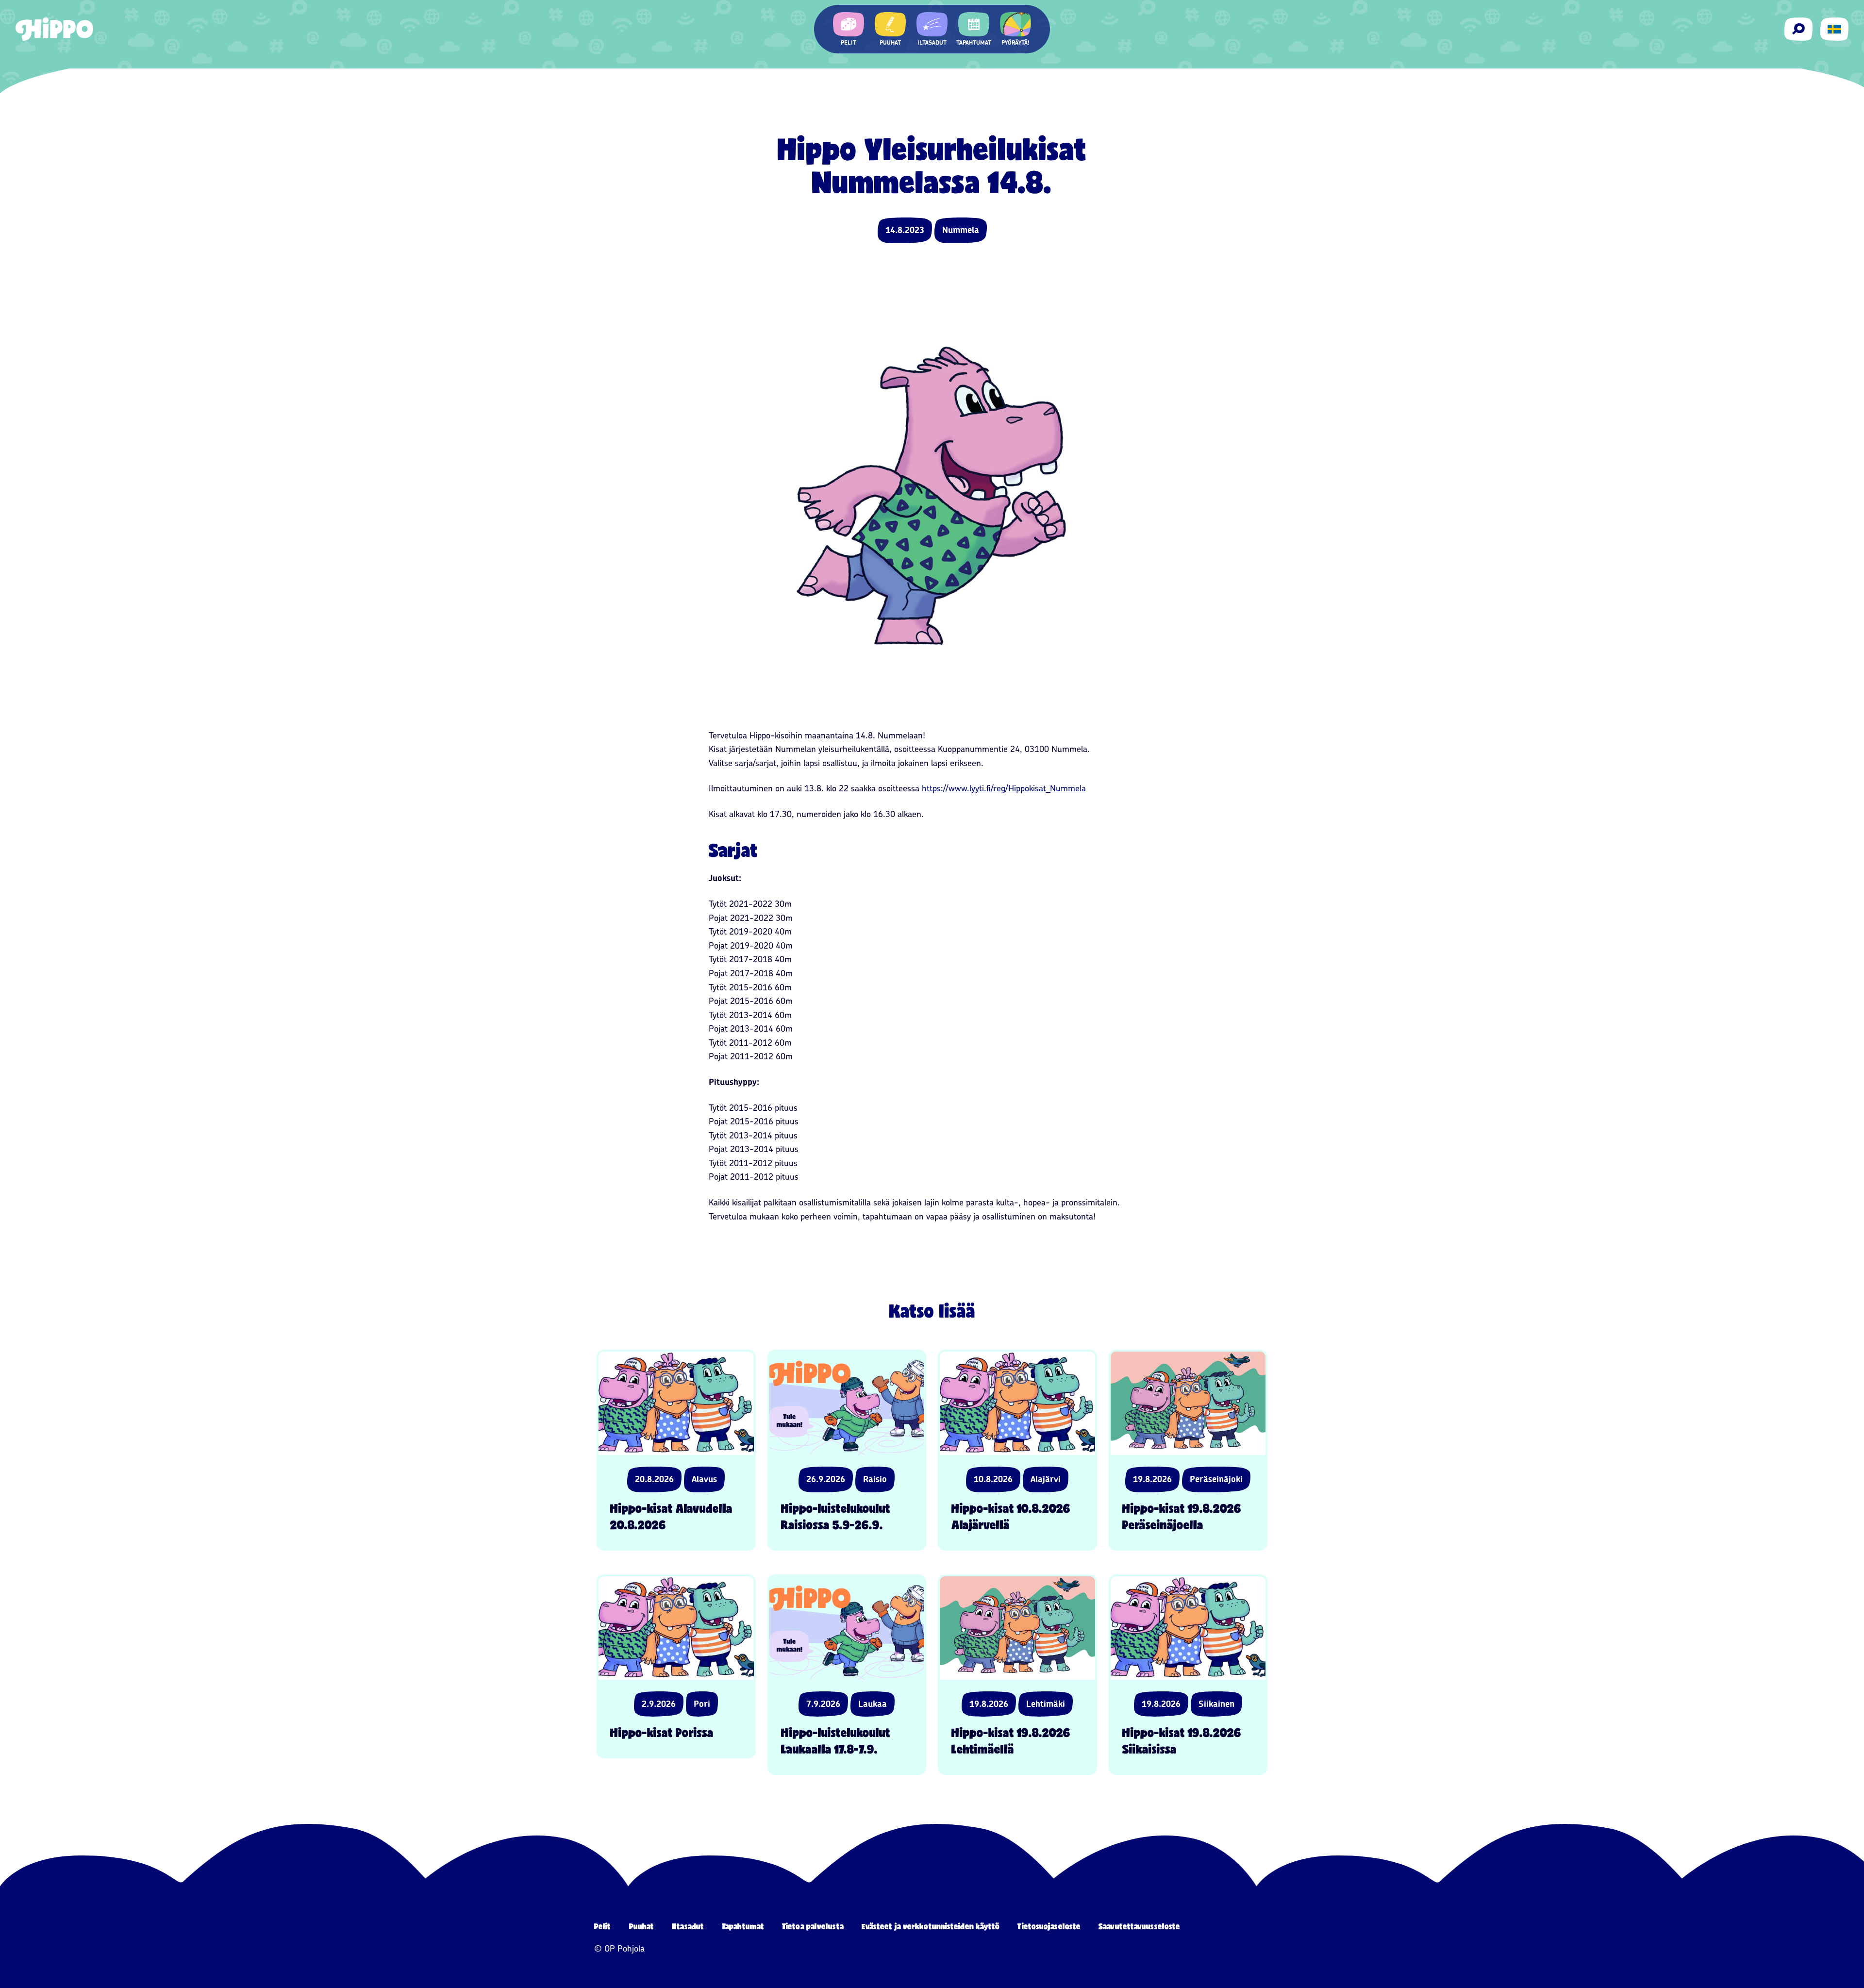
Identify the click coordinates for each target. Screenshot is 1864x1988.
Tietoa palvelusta (813, 1926)
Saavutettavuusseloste (1139, 1926)
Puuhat (642, 1926)
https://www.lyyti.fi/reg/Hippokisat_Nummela (1004, 788)
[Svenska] (1834, 29)
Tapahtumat (743, 1926)
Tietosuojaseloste (1049, 1926)
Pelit (603, 1926)
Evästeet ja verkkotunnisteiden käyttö (931, 1926)
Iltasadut (688, 1926)
